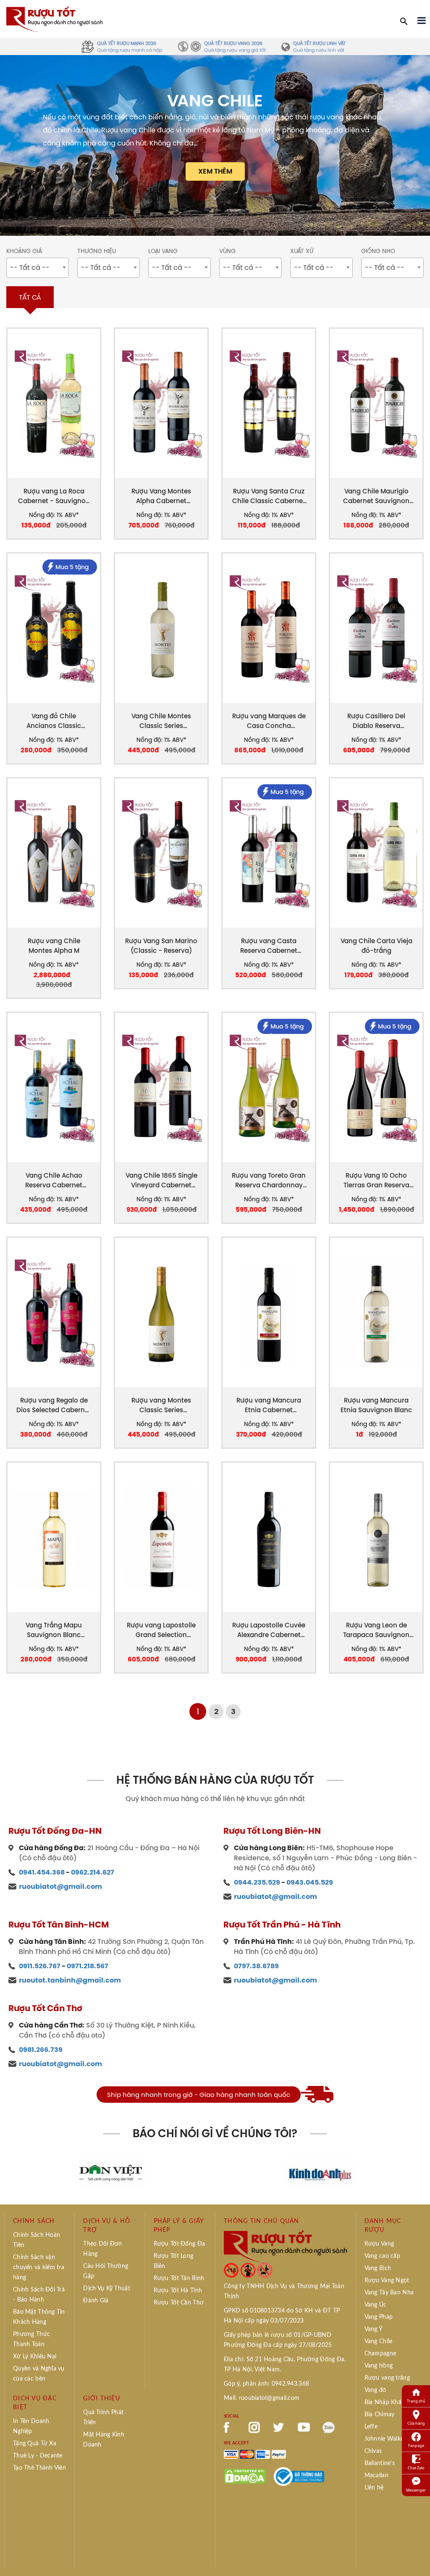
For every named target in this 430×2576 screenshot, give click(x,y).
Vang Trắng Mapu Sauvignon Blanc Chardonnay (54, 1630)
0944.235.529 (257, 1882)
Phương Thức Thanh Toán (31, 2339)
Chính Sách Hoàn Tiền (37, 2240)
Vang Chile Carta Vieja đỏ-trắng (376, 946)
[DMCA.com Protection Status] (245, 2476)
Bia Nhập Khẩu (385, 2402)
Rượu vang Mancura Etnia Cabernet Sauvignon (269, 1405)
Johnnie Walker (385, 2439)
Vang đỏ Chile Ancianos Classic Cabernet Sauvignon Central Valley (54, 721)
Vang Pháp (379, 2317)
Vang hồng (379, 2366)
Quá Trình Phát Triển (103, 2418)
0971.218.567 (88, 1966)
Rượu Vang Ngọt (387, 2281)
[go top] (418, 2557)
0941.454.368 (42, 1872)
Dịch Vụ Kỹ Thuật (106, 2289)
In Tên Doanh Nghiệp (31, 2426)
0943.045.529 (310, 1882)
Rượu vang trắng (387, 2378)
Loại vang (163, 251)
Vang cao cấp (382, 2256)
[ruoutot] (55, 18)
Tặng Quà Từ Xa (35, 2444)
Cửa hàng (416, 2423)
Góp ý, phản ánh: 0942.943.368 (266, 2384)
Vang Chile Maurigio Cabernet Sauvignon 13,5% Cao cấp (376, 496)
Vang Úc (376, 2305)
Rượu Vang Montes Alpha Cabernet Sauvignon (161, 496)
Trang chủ (416, 2401)
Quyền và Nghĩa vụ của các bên (39, 2374)
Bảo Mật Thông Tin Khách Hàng (39, 2317)
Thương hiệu (97, 251)
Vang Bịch (378, 2268)
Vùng (227, 251)
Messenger (416, 2490)
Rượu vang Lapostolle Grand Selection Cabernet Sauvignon (161, 1630)
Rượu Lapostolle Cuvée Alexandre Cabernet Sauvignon (269, 1630)
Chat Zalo (416, 2468)
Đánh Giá (96, 2301)
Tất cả (30, 297)
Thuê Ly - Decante (38, 2456)
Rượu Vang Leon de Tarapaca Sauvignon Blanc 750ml (376, 1630)
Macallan (376, 2476)
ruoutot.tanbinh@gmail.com (70, 1980)
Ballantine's (380, 2463)
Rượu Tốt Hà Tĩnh (178, 2291)
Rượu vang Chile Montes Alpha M (54, 946)
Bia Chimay (380, 2415)
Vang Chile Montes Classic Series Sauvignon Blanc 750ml (161, 721)
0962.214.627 (93, 1872)
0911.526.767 (40, 1966)
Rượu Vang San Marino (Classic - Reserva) (161, 946)
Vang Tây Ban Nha (389, 2293)
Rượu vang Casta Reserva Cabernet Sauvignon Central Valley (269, 946)
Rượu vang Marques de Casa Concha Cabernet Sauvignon (269, 721)
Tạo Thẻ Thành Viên (39, 2468)
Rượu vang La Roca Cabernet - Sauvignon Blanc (54, 496)
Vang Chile (379, 2341)
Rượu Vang (379, 2244)
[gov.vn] (299, 2476)
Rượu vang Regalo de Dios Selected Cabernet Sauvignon (54, 1405)
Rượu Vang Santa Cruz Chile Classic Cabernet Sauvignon (269, 496)
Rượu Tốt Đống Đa (179, 2244)
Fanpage (416, 2445)
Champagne (380, 2354)
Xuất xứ (302, 251)
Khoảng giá (24, 251)
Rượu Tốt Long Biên (174, 2261)
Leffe (371, 2427)
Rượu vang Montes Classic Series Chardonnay (161, 1405)
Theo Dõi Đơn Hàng (102, 2249)
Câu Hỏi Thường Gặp (106, 2271)
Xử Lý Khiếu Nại (35, 2357)
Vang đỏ (375, 2390)
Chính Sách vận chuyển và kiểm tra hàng (39, 2268)
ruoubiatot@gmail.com (60, 1887)
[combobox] (38, 268)
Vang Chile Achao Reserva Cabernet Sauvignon (54, 1180)
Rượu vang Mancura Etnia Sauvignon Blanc (376, 1405)
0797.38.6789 (256, 1966)
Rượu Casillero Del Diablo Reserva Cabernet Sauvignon (376, 721)
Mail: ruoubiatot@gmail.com (262, 2398)
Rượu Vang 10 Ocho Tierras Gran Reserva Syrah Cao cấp (376, 1180)
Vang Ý (374, 2329)
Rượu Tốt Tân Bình (179, 2278)
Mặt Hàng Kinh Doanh (104, 2440)
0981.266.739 (41, 2050)
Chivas (373, 2451)
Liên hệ (374, 2488)
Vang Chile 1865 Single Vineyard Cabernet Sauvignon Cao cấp (161, 1180)
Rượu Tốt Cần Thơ (179, 2303)
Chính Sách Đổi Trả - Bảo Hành (39, 2295)
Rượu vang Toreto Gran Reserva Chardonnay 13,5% (269, 1180)
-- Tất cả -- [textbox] (30, 267)
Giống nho (378, 251)
